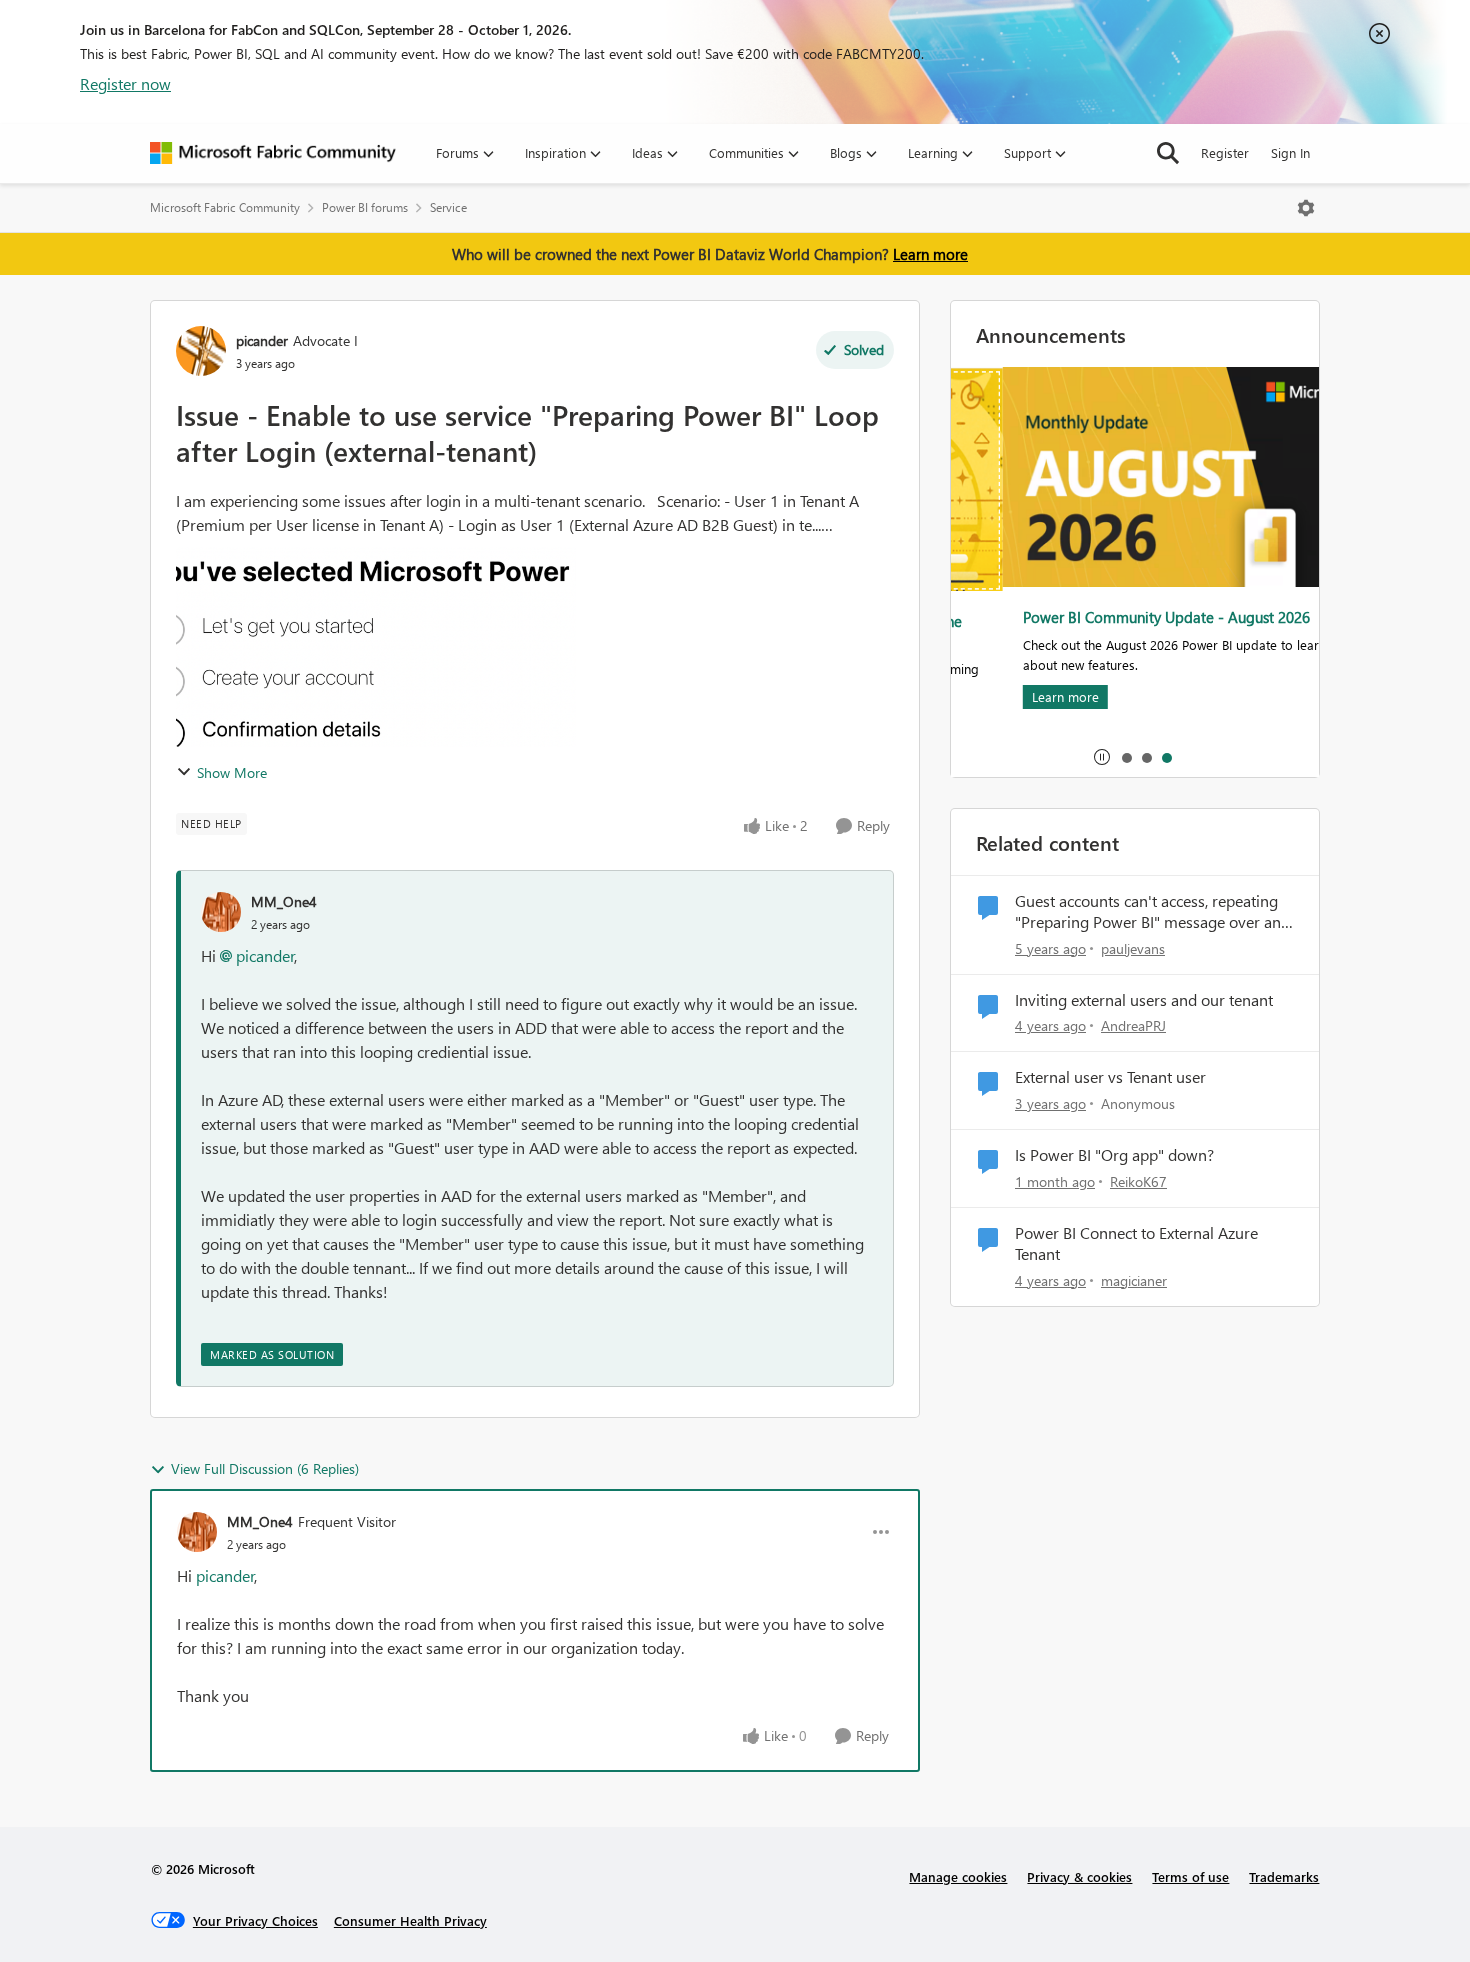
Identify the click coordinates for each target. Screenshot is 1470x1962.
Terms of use (1190, 1876)
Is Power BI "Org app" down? (1114, 1155)
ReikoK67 (1138, 1181)
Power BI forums (365, 207)
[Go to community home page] (273, 153)
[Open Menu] (1306, 208)
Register (1225, 152)
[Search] (1168, 153)
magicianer (1134, 1280)
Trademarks (1284, 1876)
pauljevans (1133, 948)
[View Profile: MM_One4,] (221, 912)
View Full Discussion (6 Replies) (265, 1468)
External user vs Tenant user (1110, 1077)
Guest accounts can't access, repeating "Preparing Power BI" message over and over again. (1152, 912)
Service (448, 207)
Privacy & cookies (1079, 1876)
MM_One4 (284, 901)
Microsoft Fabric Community (225, 207)
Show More (232, 772)
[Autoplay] (1102, 757)
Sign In (1290, 152)
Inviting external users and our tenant (1144, 1000)
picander (262, 340)
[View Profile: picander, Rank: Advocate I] (201, 351)
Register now (125, 83)
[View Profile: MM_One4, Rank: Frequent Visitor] (197, 1532)
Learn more (930, 254)
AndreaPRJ (1133, 1025)
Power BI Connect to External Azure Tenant (1136, 1243)
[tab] (1126, 757)
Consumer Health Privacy (410, 1920)
